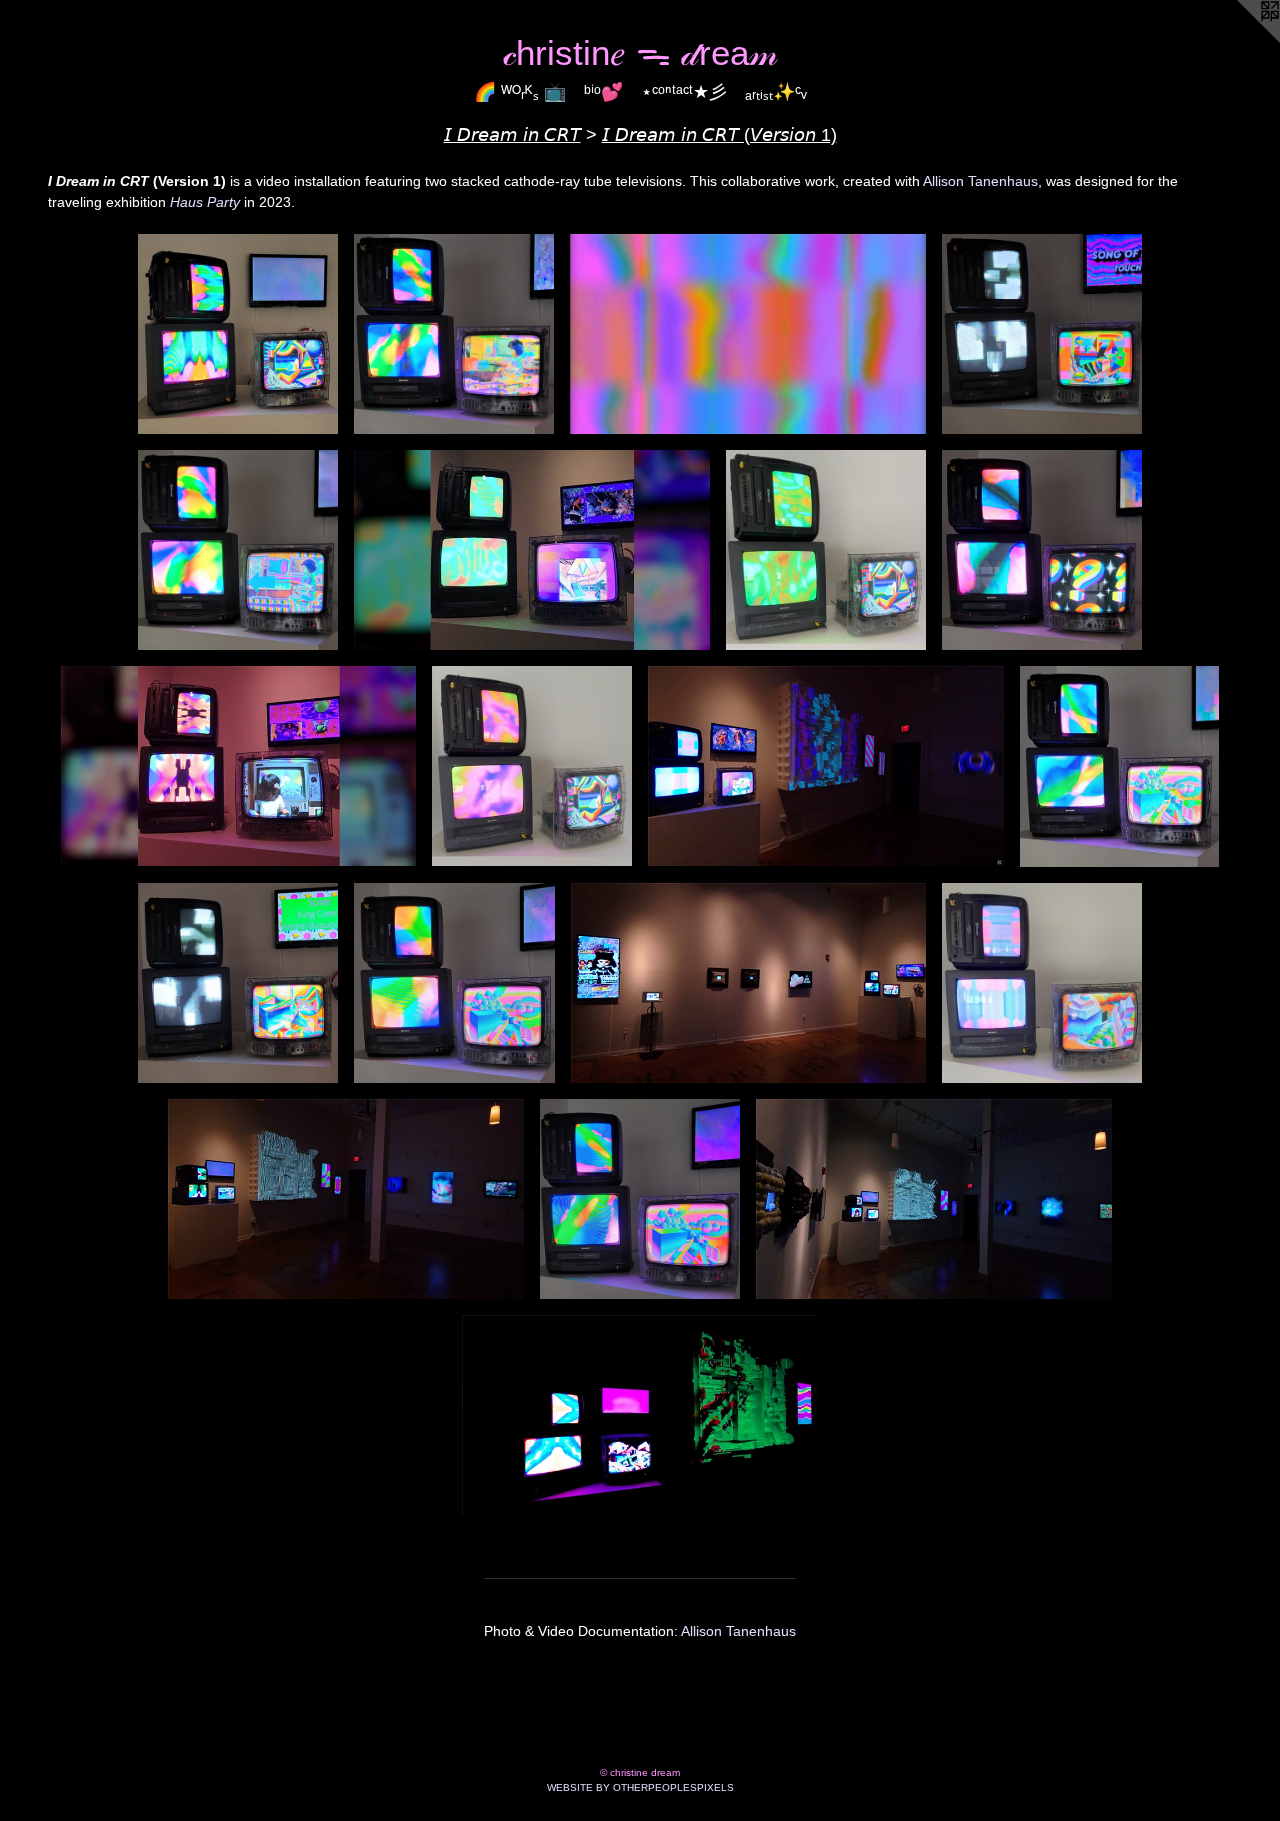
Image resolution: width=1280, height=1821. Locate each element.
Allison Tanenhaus (980, 181)
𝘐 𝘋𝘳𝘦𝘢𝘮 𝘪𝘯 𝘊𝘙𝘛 (512, 135)
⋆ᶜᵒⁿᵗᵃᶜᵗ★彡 (684, 92)
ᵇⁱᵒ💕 (603, 92)
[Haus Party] (826, 766)
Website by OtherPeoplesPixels (640, 1787)
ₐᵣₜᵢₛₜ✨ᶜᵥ (776, 92)
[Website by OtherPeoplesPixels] (1240, 40)
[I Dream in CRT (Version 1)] (238, 334)
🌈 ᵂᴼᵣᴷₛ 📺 (520, 92)
